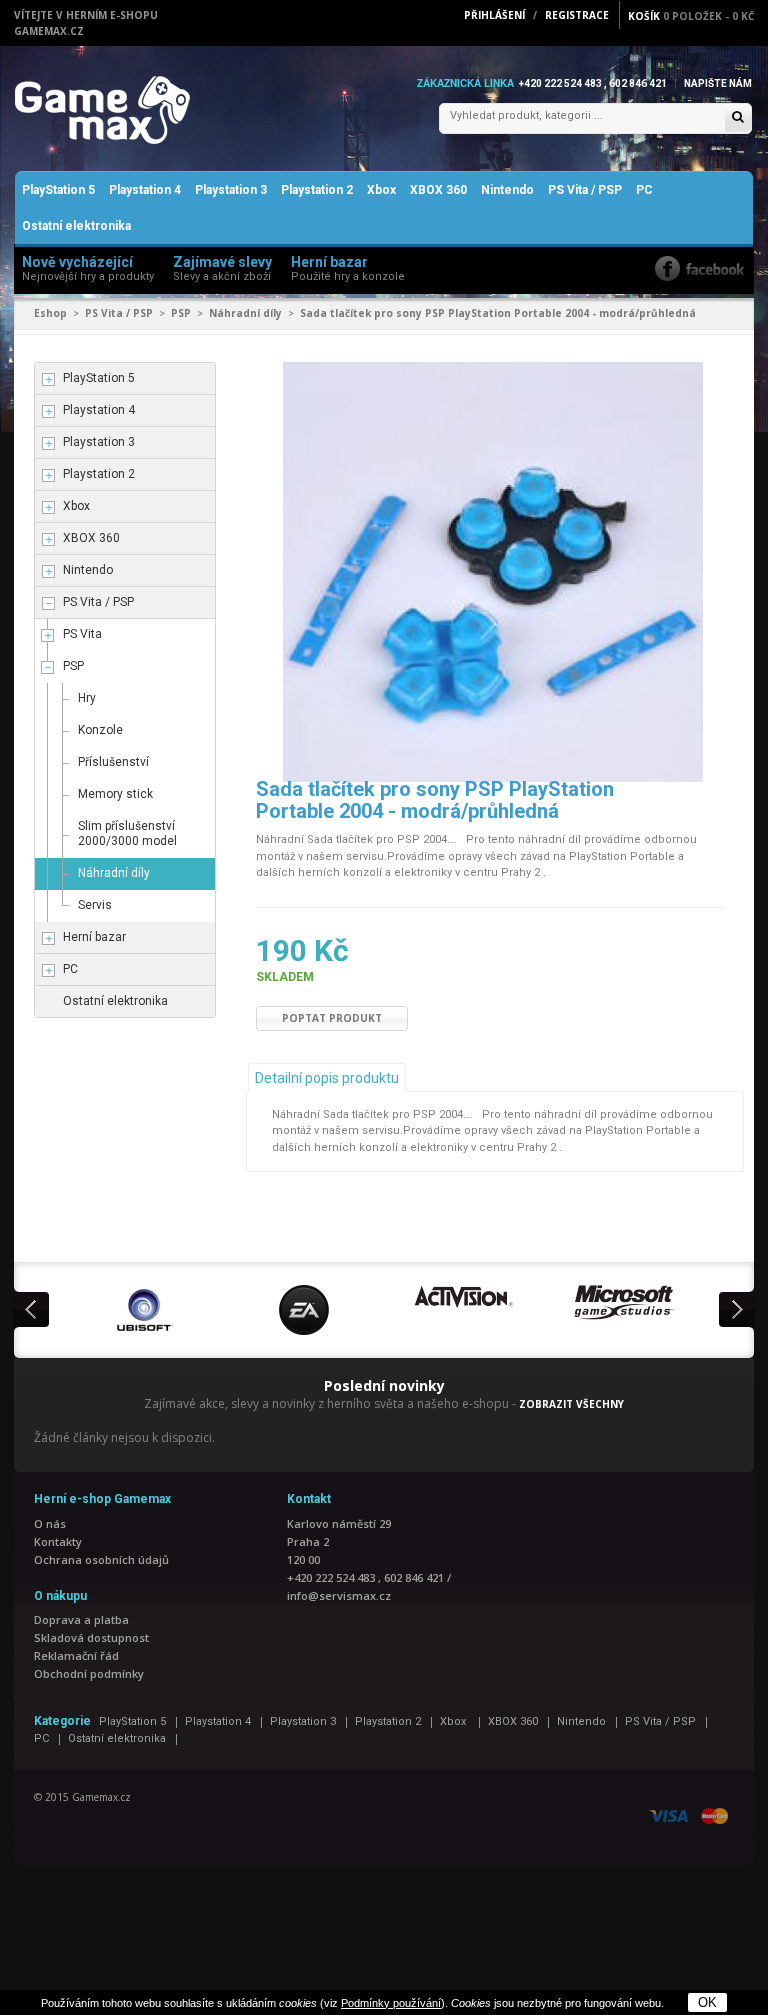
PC (644, 190)
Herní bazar (94, 937)
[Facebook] (699, 268)
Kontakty (58, 1541)
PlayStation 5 (58, 190)
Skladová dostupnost (91, 1637)
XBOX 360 (438, 190)
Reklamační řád (76, 1655)
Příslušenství (113, 762)
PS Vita (82, 634)
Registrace (577, 15)
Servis (95, 905)
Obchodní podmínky (89, 1673)
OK (707, 2002)
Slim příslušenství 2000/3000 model (127, 833)
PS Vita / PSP (585, 190)
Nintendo (507, 190)
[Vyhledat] (738, 118)
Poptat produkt (332, 1018)
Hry (87, 698)
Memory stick (115, 794)
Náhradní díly (245, 313)
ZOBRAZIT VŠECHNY (571, 1404)
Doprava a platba (81, 1619)
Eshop (50, 313)
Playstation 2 (317, 190)
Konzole (100, 730)
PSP (181, 313)
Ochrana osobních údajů (101, 1559)
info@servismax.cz (339, 1595)
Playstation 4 (145, 190)
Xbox (381, 190)
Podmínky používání (391, 2003)
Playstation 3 (231, 190)
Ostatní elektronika (76, 226)
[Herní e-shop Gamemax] (149, 110)
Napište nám (718, 83)
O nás (50, 1523)
